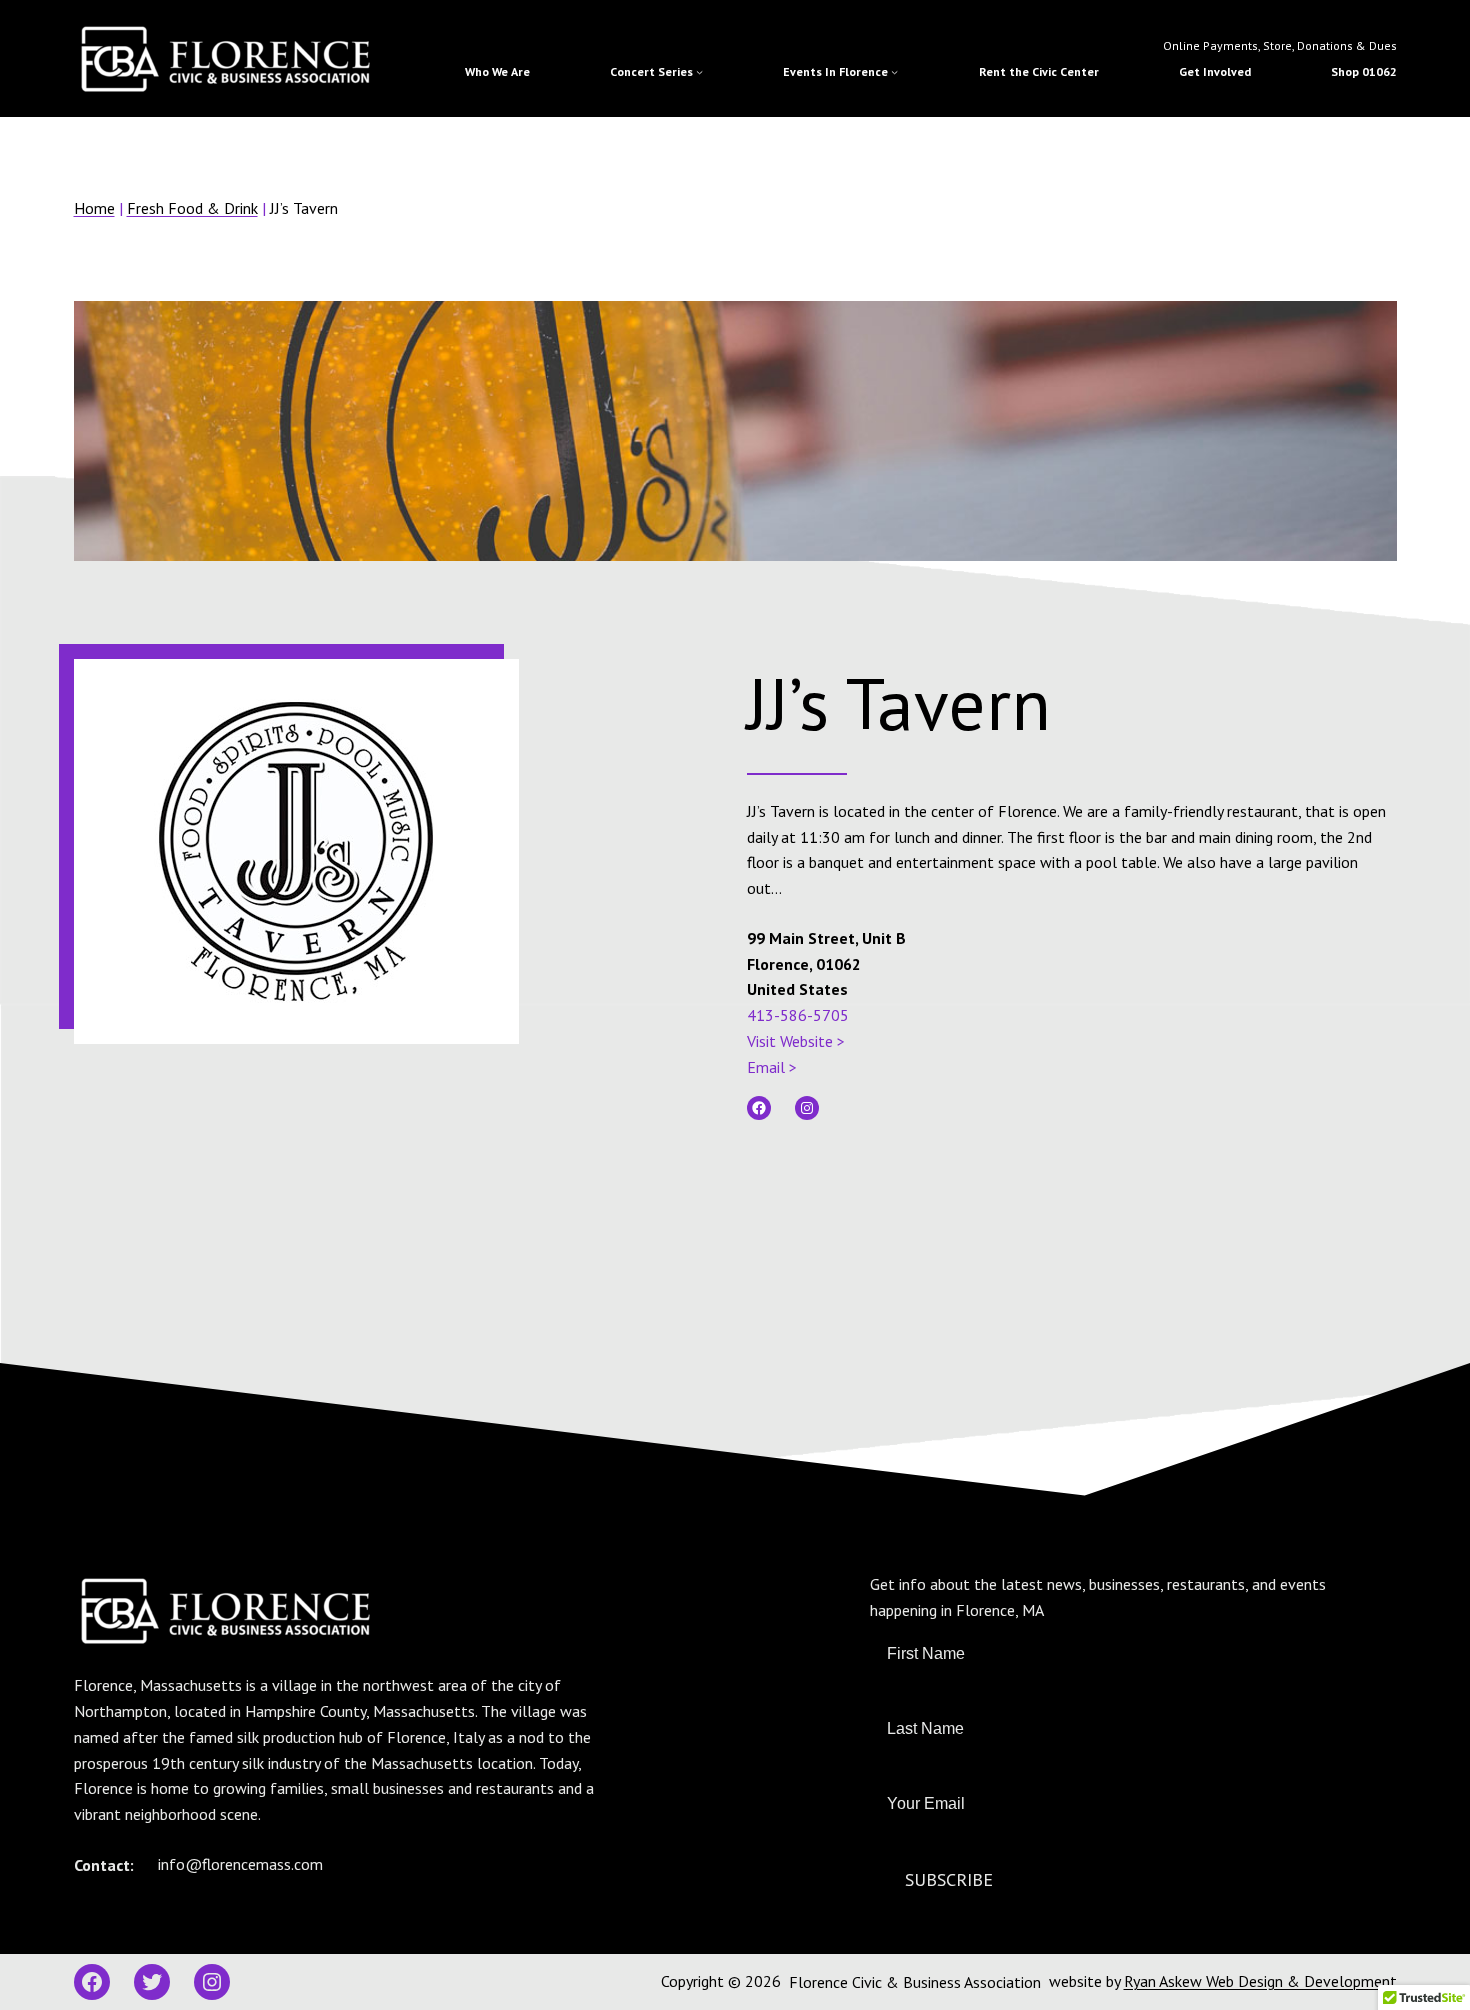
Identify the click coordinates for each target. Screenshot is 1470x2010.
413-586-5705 (798, 1015)
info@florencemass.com (240, 1864)
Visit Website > (796, 1041)
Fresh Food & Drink (192, 208)
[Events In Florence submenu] (894, 71)
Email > (772, 1067)
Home (94, 208)
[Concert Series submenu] (699, 71)
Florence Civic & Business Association (915, 1982)
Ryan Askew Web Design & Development (1260, 1981)
